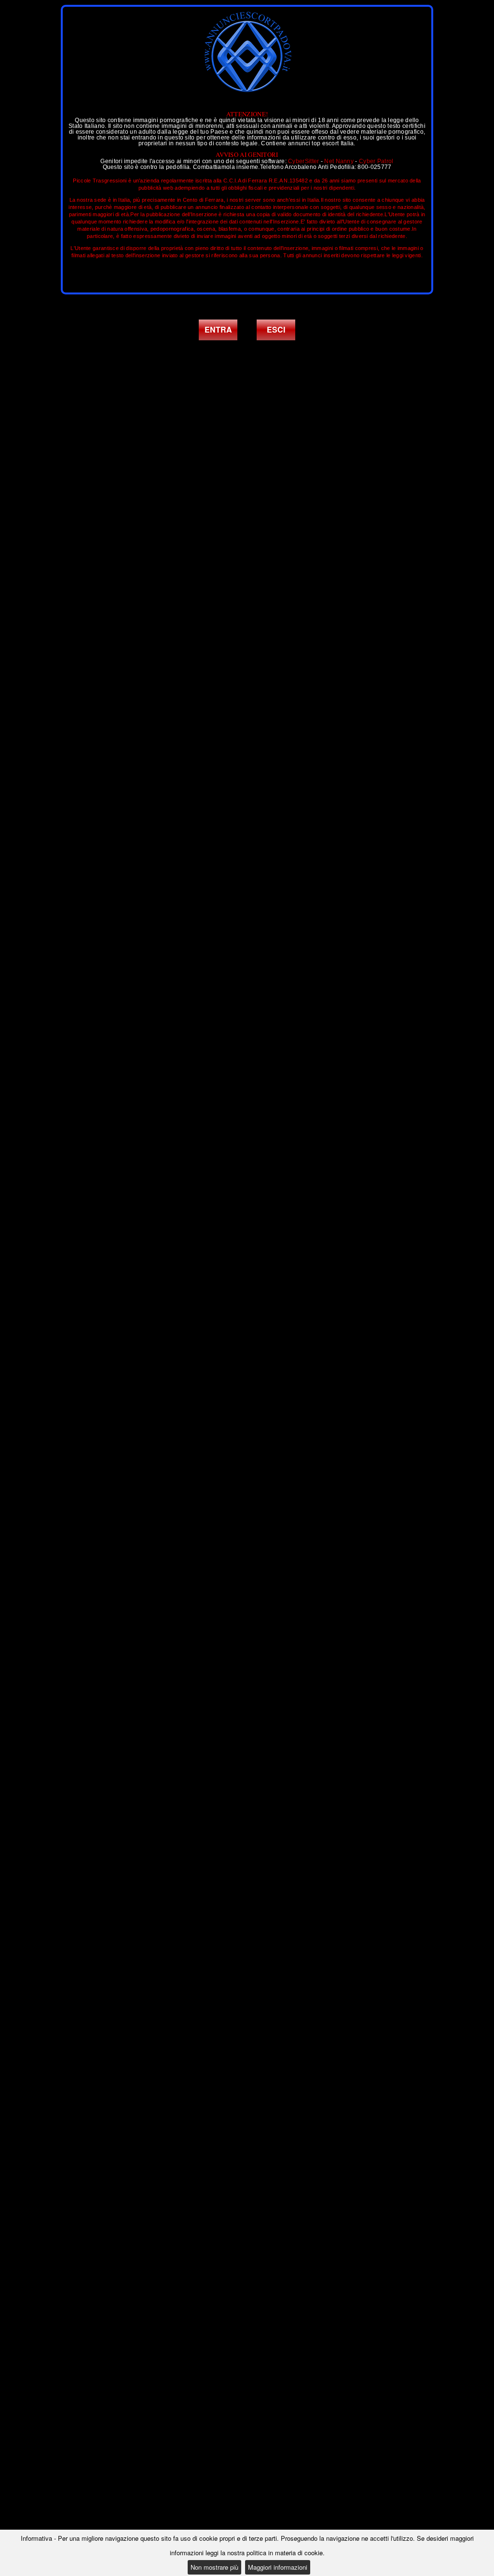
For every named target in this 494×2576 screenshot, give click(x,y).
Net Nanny (339, 161)
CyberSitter (303, 161)
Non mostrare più (214, 2567)
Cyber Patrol (376, 161)
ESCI (276, 329)
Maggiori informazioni (278, 2567)
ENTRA (218, 329)
